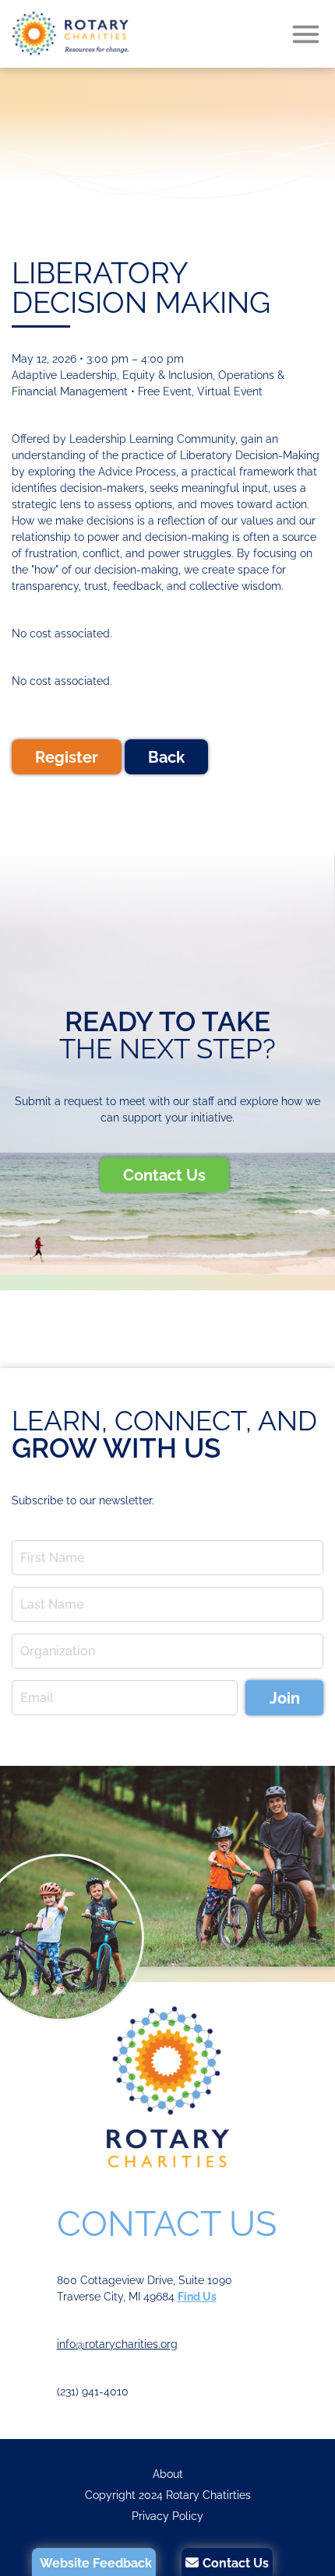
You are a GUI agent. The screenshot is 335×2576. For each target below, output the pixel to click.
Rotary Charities (70, 34)
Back (166, 757)
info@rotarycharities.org (117, 2344)
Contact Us (164, 1175)
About (168, 2474)
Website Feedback (96, 2563)
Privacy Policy (167, 2516)
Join (285, 1698)
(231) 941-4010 (93, 2392)
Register (67, 757)
